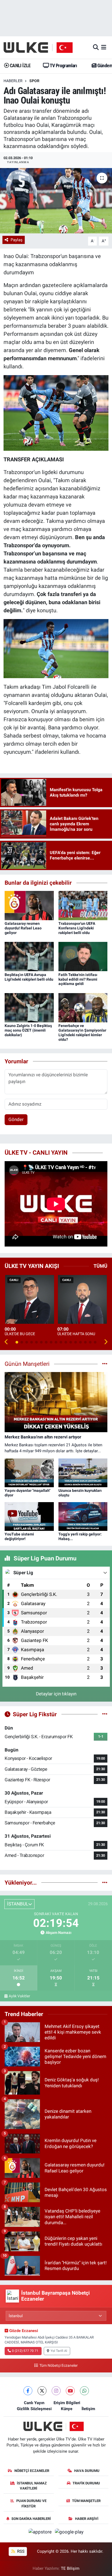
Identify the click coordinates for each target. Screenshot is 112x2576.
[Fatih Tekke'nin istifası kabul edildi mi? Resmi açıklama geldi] (83, 956)
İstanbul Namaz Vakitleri (32, 2486)
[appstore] (41, 2533)
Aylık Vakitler (19, 1996)
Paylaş (17, 240)
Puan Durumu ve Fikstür (31, 2503)
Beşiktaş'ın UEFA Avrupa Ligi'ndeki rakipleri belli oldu (29, 977)
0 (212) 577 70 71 (25, 2351)
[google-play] (69, 2533)
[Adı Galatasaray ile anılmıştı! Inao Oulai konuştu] (56, 201)
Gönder (16, 1119)
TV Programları (63, 65)
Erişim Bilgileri (67, 2403)
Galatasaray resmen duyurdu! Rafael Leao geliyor (23, 928)
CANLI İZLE (20, 65)
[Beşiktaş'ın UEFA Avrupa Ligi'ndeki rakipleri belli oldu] (29, 956)
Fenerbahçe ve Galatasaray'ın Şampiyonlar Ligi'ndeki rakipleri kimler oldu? (82, 1032)
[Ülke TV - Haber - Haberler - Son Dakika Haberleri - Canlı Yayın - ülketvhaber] (41, 47)
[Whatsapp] (84, 2391)
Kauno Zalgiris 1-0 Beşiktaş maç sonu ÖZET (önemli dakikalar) (28, 1030)
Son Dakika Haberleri (31, 2519)
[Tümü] (105, 1882)
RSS (20, 2551)
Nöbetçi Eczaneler (32, 2471)
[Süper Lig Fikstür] (105, 1714)
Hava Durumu (87, 2471)
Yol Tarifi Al (59, 2351)
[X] (42, 2391)
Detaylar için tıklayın (56, 1694)
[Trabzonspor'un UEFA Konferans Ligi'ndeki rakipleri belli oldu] (83, 905)
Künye (67, 2409)
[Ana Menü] (104, 47)
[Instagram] (56, 2391)
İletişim (88, 2409)
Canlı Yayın (34, 2403)
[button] (6, 1342)
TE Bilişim (70, 2568)
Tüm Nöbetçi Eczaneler (58, 2366)
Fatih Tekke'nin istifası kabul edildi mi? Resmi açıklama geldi (78, 979)
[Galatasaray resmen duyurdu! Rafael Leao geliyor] (29, 905)
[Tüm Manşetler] (105, 1364)
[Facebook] (28, 2391)
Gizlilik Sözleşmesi (34, 2409)
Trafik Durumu (86, 2483)
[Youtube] (70, 2391)
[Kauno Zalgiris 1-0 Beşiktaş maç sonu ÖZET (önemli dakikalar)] (29, 1007)
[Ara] (96, 47)
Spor (34, 81)
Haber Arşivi (87, 2519)
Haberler (13, 81)
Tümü (100, 1266)
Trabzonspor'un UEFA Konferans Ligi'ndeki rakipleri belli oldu (77, 928)
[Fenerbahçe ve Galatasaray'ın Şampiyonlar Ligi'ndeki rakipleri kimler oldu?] (83, 1007)
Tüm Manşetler (86, 2501)
